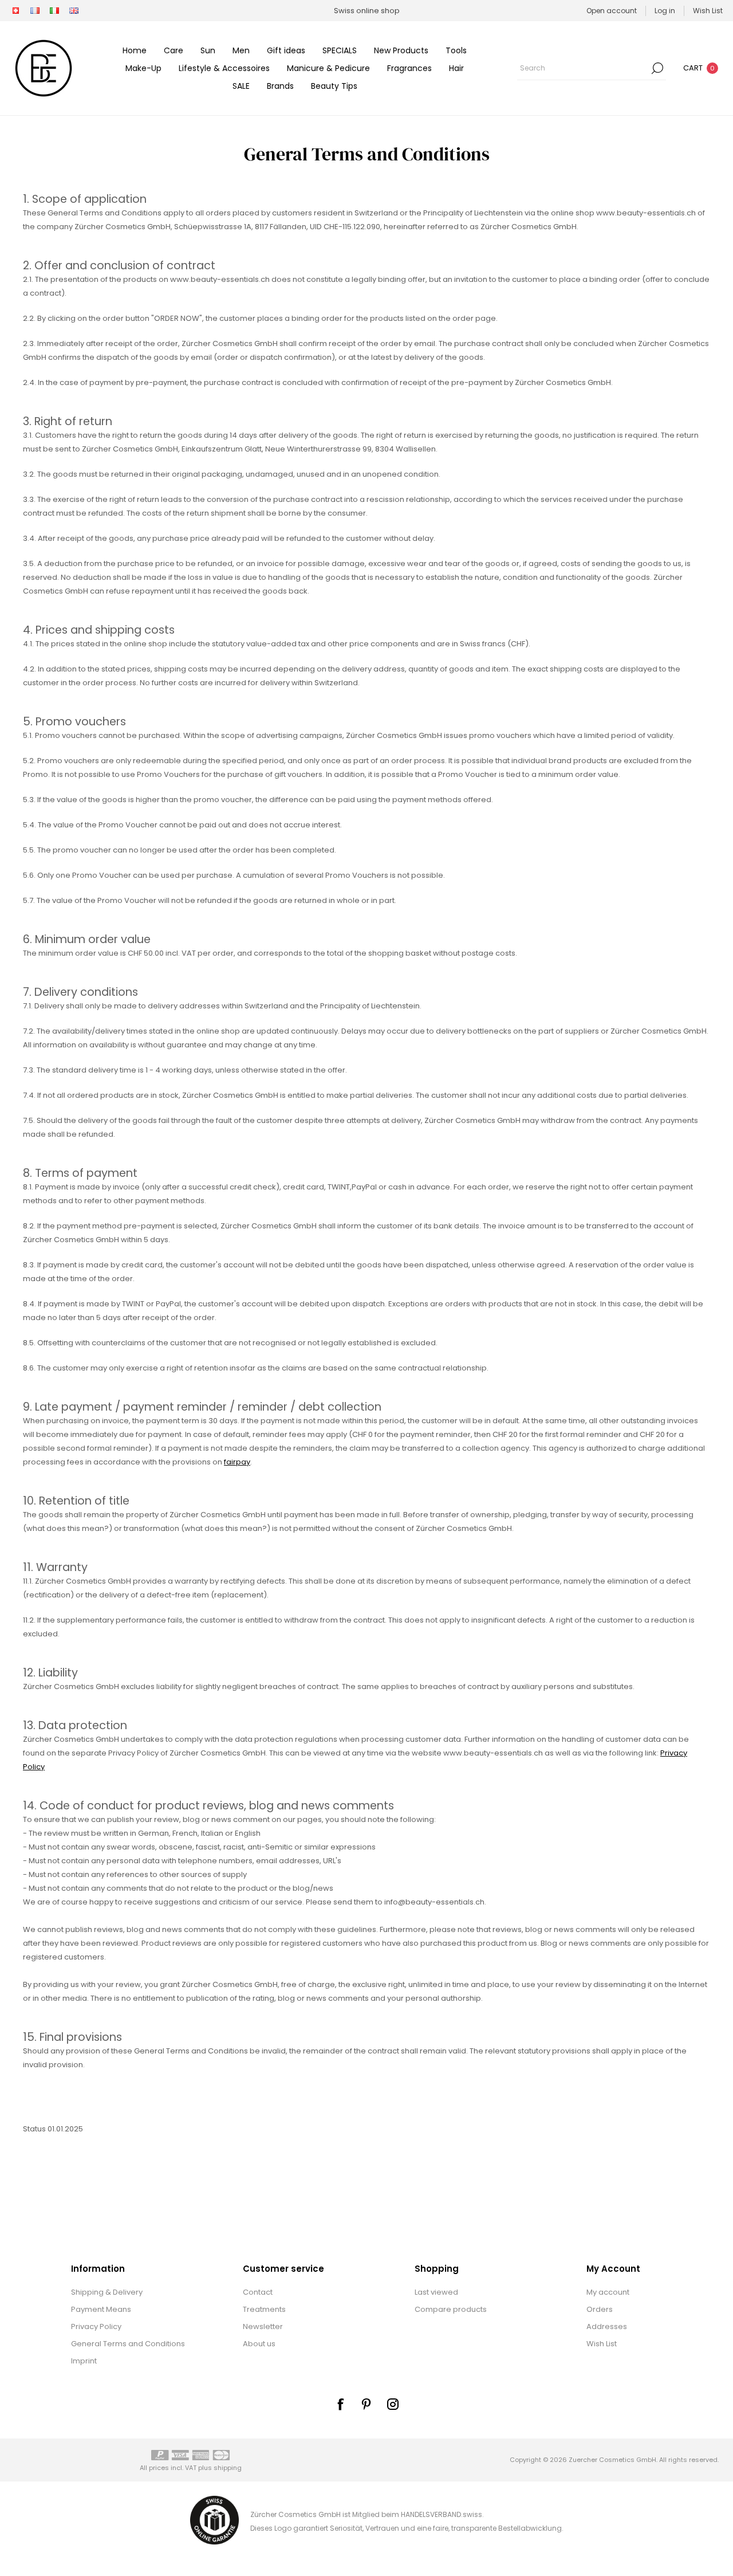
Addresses (607, 2326)
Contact (258, 2292)
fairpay (237, 1462)
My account (608, 2292)
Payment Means (101, 2309)
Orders (600, 2309)
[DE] (15, 11)
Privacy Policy (96, 2326)
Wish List (602, 2344)
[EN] (74, 11)
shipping (228, 2468)
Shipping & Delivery (107, 2292)
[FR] (35, 11)
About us (259, 2344)
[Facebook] (340, 2404)
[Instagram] (393, 2404)
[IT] (54, 11)
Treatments (264, 2309)
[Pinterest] (366, 2404)
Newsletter (263, 2326)
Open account (612, 11)
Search (657, 68)
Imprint (84, 2361)
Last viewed (436, 2292)
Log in (665, 11)
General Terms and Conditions (128, 2344)
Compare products (451, 2309)
